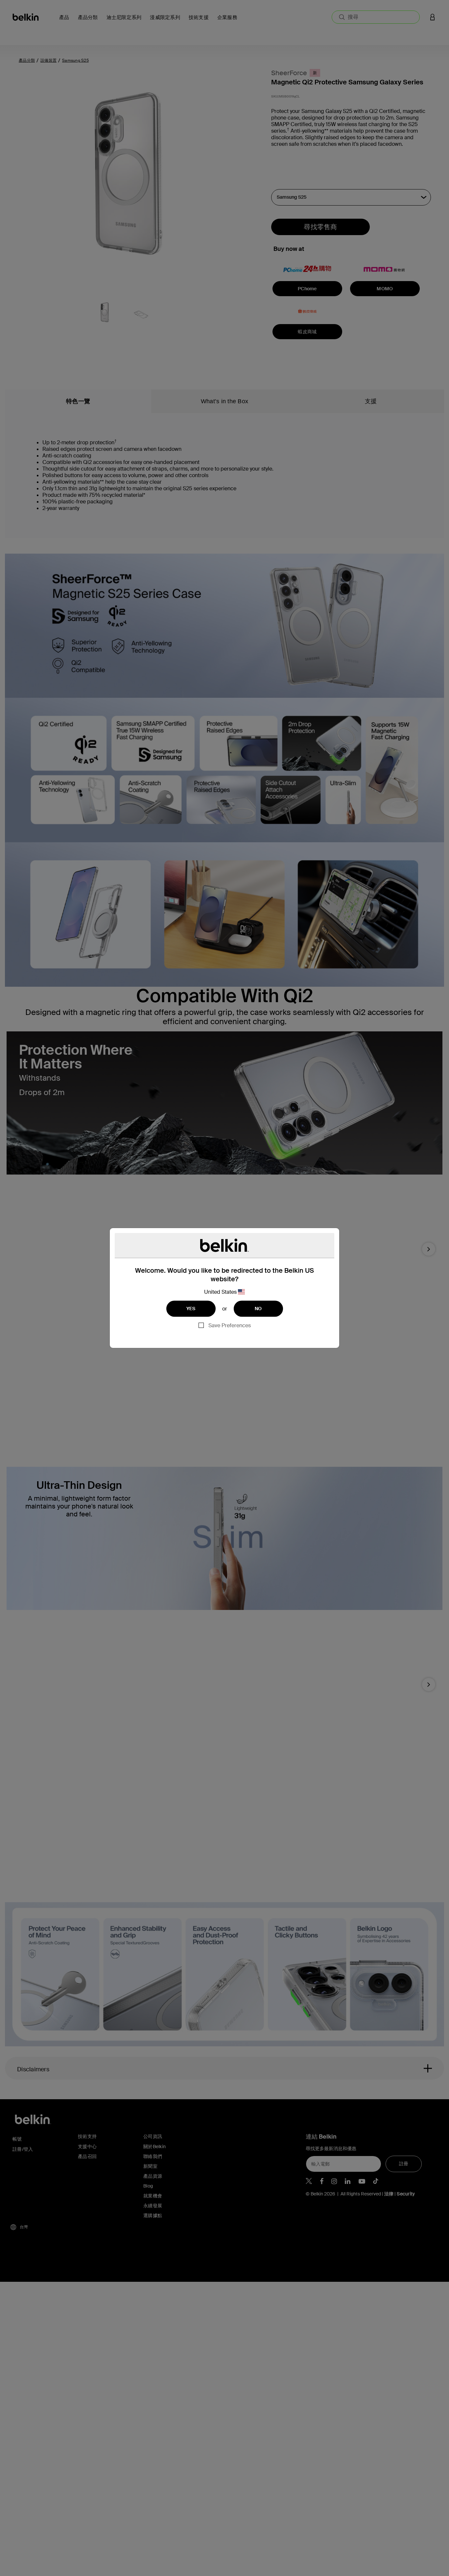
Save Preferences (230, 1325)
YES (191, 1309)
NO (258, 1309)
